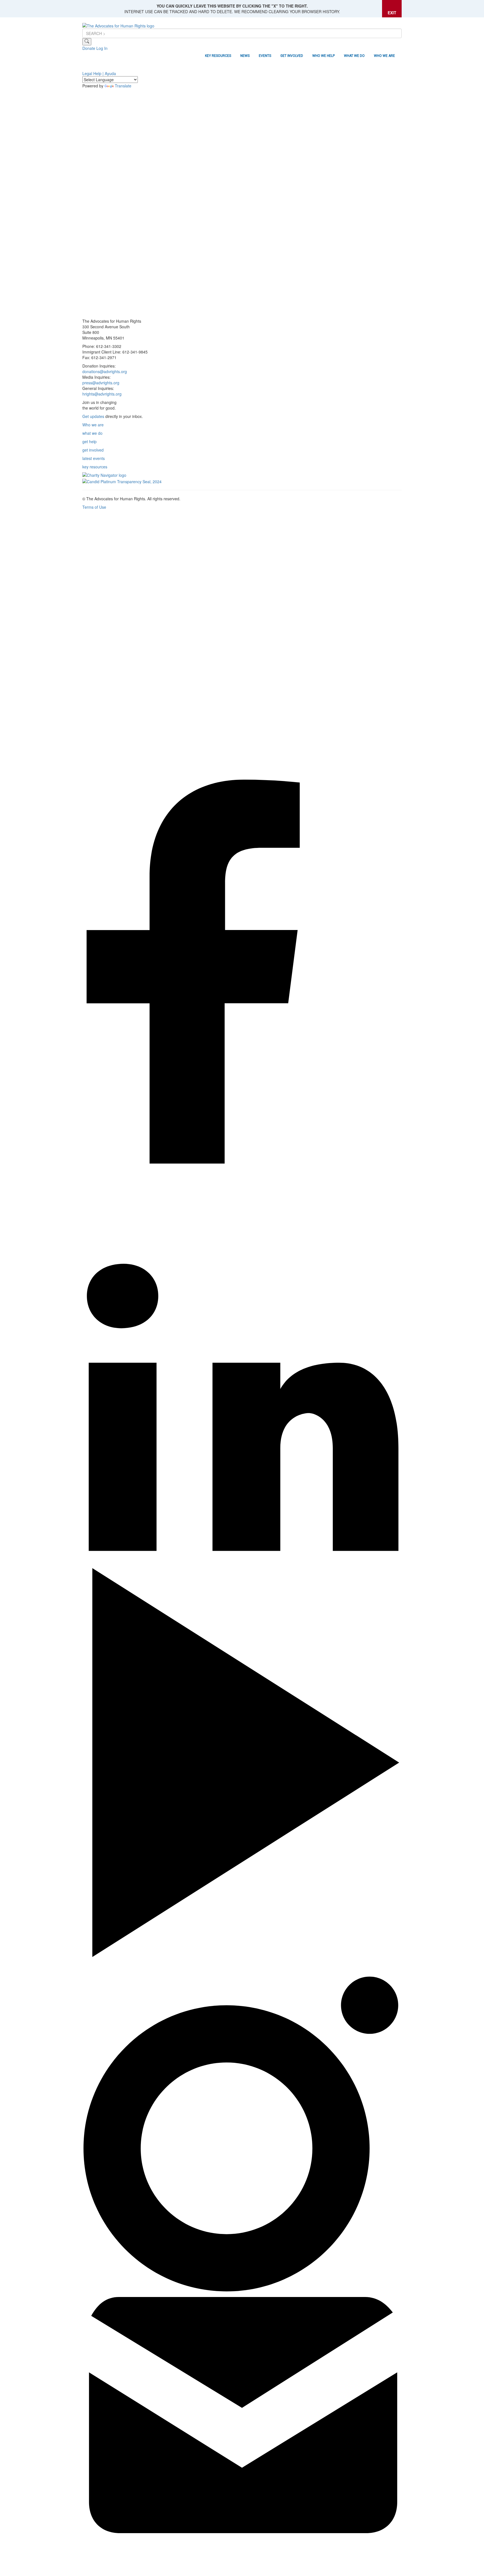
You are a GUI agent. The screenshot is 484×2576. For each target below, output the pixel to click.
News (245, 56)
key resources (95, 467)
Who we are (93, 425)
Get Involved (292, 56)
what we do (92, 433)
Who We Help (324, 56)
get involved (93, 450)
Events (265, 56)
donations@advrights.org (105, 371)
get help (89, 441)
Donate (89, 48)
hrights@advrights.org (102, 394)
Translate (123, 86)
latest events (94, 458)
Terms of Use (94, 507)
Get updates (93, 416)
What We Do (354, 56)
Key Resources (218, 56)
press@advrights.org (101, 383)
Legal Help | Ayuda (99, 73)
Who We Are (384, 56)
